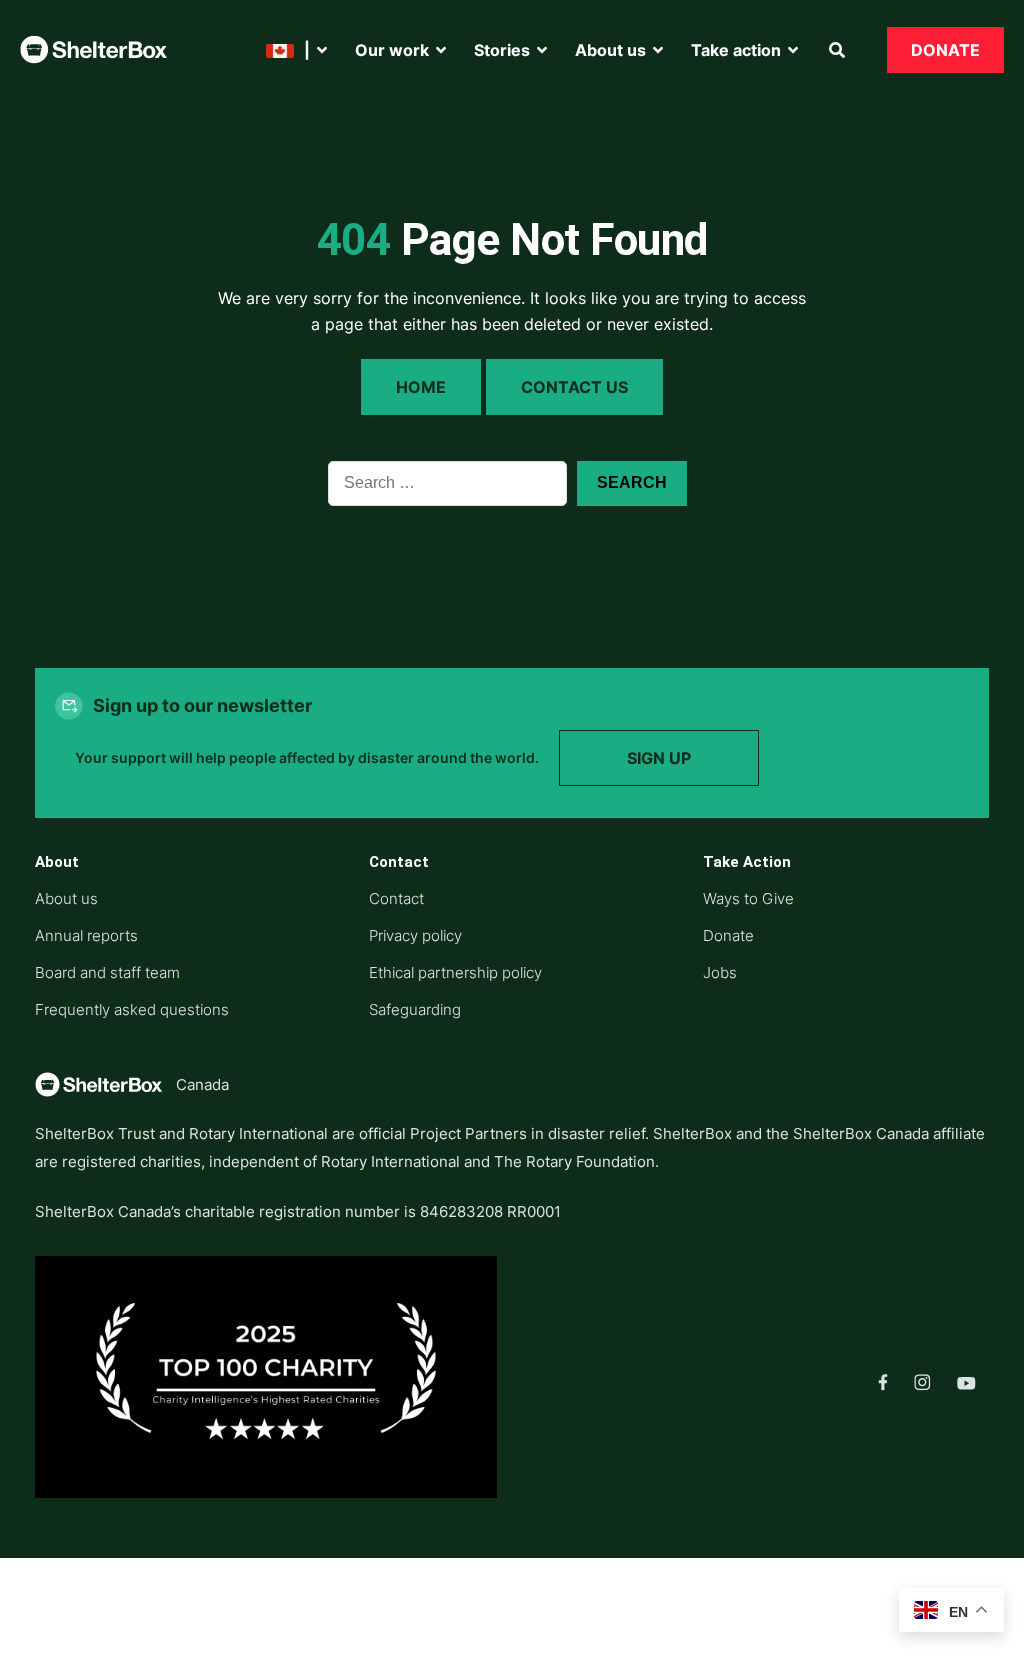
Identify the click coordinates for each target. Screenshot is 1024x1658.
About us (66, 898)
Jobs (720, 972)
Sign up (659, 758)
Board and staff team (107, 972)
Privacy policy (415, 935)
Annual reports (86, 935)
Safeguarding (415, 1009)
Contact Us (574, 387)
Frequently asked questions (132, 1009)
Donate (945, 50)
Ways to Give (748, 898)
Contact (396, 898)
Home (421, 387)
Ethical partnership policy (455, 972)
